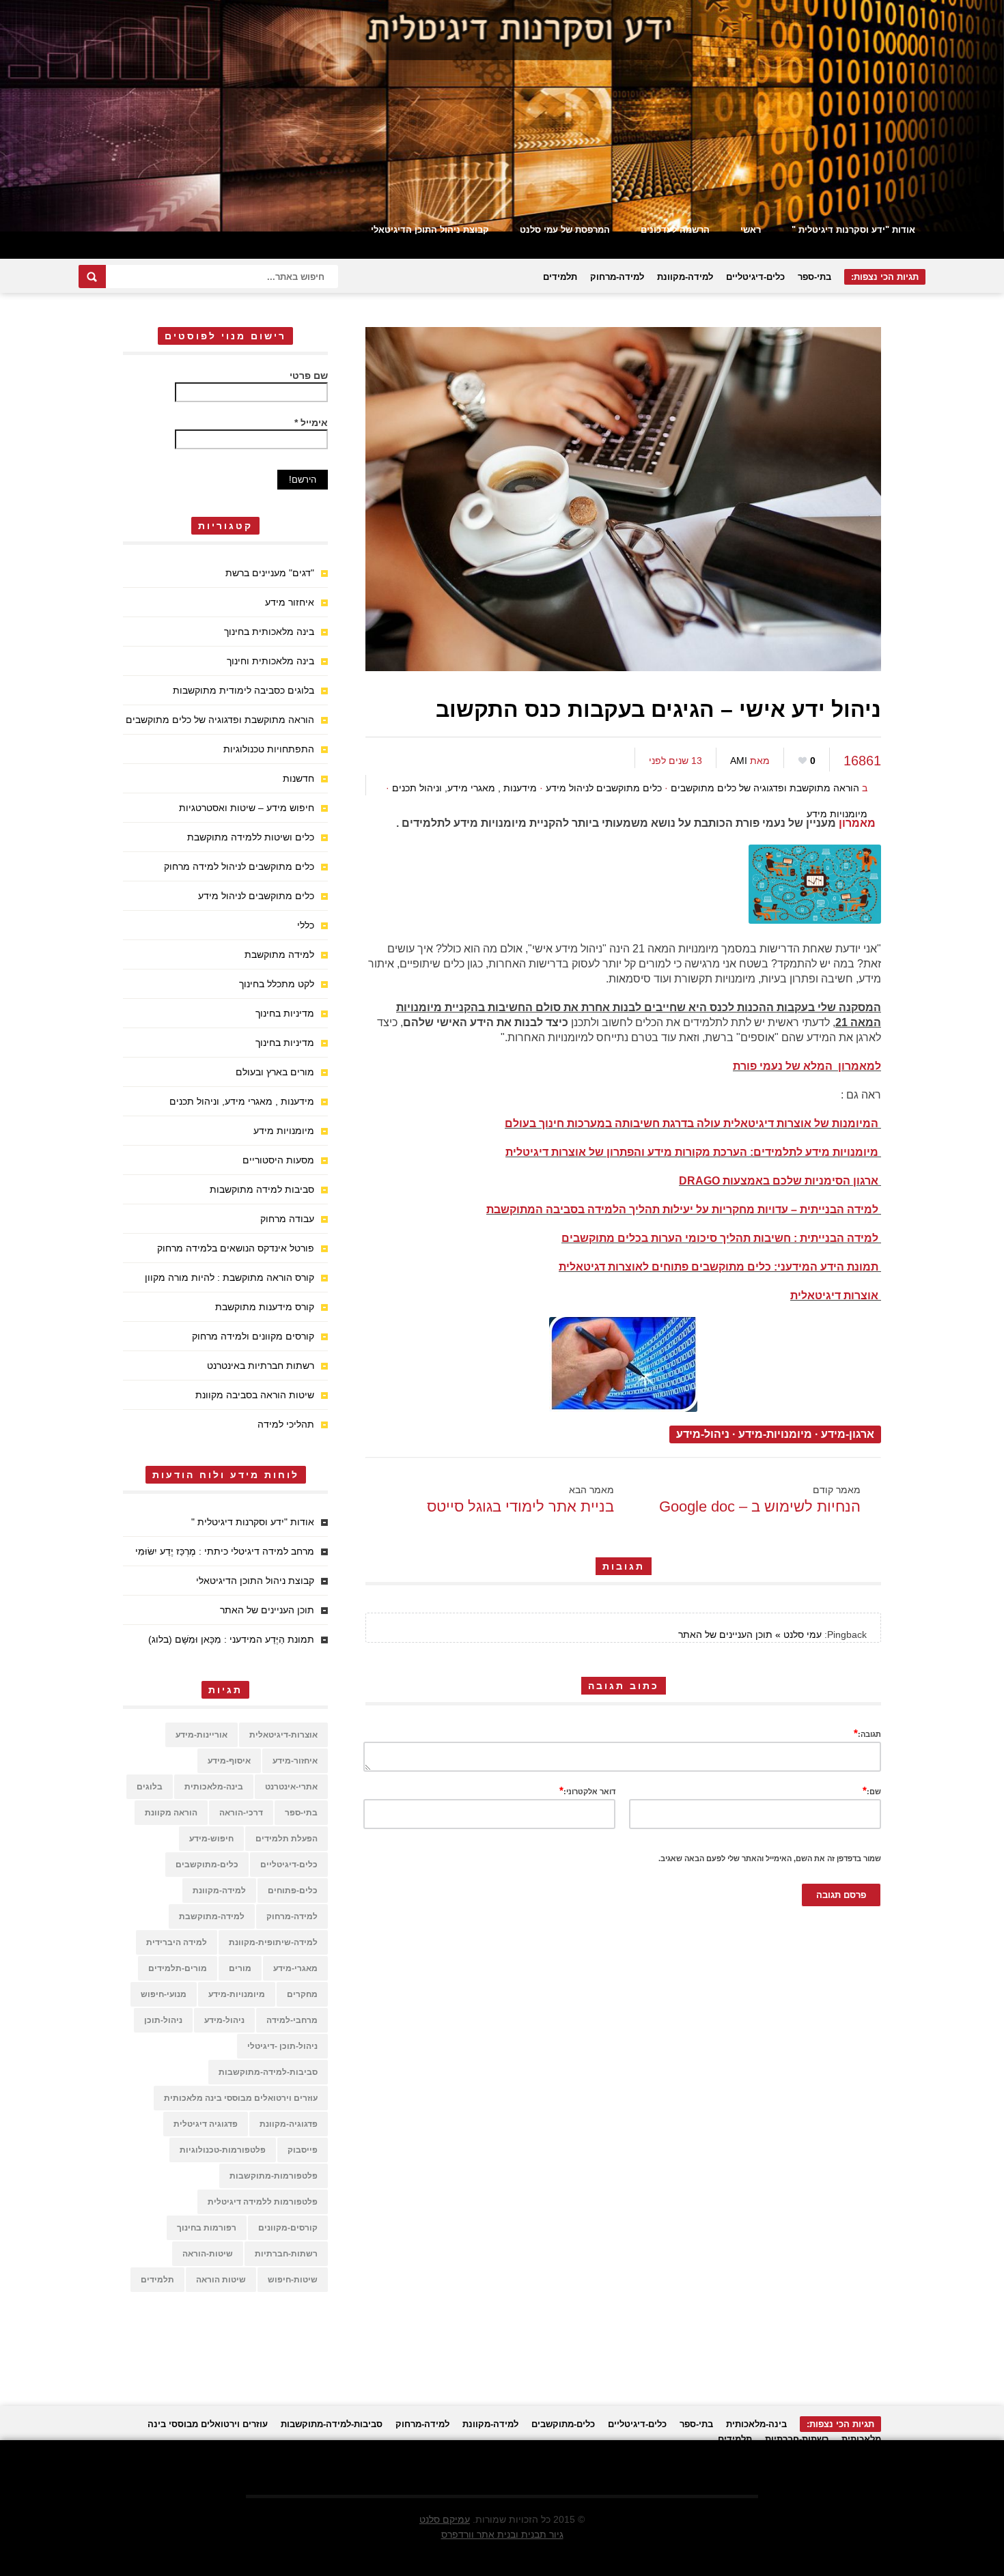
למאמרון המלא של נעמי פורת (807, 1066)
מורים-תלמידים (178, 1968)
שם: (872, 1791)
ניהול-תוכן (163, 2020)
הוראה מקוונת (171, 1813)
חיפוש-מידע (211, 1839)
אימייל (311, 423)
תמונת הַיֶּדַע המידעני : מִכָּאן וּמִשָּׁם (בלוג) (231, 1639)
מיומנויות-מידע (775, 1434)
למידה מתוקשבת (279, 954)
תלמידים (560, 277)
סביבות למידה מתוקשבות (262, 1189)
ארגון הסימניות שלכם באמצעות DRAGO (779, 1181)
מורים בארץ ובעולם (275, 1072)
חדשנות (298, 778)
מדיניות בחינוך (285, 1013)
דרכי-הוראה (241, 1813)
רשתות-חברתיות (286, 2254)
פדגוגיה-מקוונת (289, 2124)
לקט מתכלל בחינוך (277, 984)
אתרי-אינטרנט (291, 1787)
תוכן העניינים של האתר (267, 1610)
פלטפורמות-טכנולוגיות (223, 2150)
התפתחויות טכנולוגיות (269, 749)
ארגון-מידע (848, 1434)
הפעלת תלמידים (287, 1839)
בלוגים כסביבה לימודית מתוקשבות (243, 690)
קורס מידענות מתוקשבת (265, 1307)
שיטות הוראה (221, 2280)
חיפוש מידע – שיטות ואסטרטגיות (247, 808)
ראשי (751, 230)
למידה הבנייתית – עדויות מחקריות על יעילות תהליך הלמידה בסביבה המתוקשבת (682, 1209)
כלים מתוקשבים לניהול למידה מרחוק (239, 866)
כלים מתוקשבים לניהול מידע (604, 788)
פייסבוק (303, 2150)
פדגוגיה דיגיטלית (206, 2124)
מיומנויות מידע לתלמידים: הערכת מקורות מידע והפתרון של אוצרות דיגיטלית (692, 1152)
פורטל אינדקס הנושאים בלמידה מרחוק (236, 1248)
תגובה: (867, 1733)
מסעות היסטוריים (278, 1160)
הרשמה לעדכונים (675, 230)
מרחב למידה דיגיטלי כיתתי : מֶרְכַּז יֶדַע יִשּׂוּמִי (225, 1551)
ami (739, 761)
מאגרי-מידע (295, 1968)
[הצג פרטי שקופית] (502, 116)
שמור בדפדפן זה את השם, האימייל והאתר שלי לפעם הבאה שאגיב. (770, 1858)
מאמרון (859, 823)
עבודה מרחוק (287, 1219)
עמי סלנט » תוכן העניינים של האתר (750, 1634)
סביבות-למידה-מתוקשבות (268, 2072)
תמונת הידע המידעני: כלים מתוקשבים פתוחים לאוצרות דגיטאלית (719, 1267)
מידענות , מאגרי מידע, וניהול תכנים (464, 788)
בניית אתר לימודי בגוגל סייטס (520, 1506)
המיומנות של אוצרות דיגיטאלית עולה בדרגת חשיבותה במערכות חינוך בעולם (692, 1123)
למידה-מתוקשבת (212, 1916)
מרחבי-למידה (292, 2020)
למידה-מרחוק (617, 277)
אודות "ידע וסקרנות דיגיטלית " (853, 230)
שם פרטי (309, 376)
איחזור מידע (290, 602)
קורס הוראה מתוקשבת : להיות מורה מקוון (229, 1277)
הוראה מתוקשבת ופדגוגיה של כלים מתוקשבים (765, 788)
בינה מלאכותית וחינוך (270, 661)
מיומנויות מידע (837, 814)
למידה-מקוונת (685, 277)
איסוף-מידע (229, 1761)
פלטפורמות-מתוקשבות (274, 2176)
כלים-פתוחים (293, 1891)
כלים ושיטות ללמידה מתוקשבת (251, 837)
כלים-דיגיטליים (755, 277)
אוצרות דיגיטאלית (834, 1296)
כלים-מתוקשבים (207, 1865)
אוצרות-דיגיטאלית (283, 1735)
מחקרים (302, 1994)
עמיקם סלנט (445, 2519)
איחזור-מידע (295, 1761)
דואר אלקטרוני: (587, 1791)
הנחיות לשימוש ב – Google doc (760, 1506)
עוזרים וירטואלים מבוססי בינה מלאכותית (241, 2098)
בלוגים (150, 1787)
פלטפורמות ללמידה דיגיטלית (263, 2202)
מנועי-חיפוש (164, 1994)
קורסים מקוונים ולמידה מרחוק (253, 1336)
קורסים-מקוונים (288, 2228)
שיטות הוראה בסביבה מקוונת (255, 1395)
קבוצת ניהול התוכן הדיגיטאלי (430, 230)
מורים (240, 1968)
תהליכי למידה (286, 1424)
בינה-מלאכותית (214, 1787)
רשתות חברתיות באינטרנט (261, 1365)
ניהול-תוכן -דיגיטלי (282, 2046)
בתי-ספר (814, 277)
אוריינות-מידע (201, 1735)
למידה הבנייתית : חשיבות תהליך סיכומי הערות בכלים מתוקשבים (720, 1238)
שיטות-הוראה (208, 2254)
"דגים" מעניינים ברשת (270, 573)
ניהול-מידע (703, 1434)
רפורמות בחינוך (207, 2228)
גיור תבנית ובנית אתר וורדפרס (502, 2534)
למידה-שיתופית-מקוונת (273, 1942)
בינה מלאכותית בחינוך (269, 632)
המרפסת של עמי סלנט (565, 230)
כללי (306, 925)
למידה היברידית (177, 1942)
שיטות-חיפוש (293, 2280)
